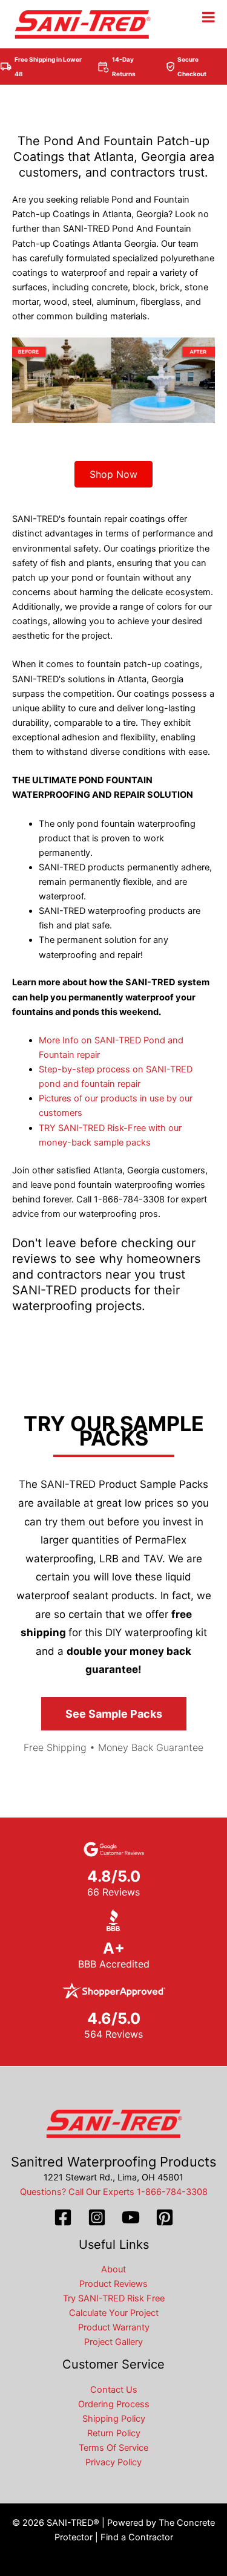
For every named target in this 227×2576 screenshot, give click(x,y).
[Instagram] (97, 2217)
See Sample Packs (114, 1714)
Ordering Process (114, 2404)
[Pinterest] (165, 2217)
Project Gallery (113, 2342)
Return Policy (114, 2433)
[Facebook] (63, 2217)
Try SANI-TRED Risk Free (114, 2298)
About (113, 2269)
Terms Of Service (113, 2448)
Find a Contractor (137, 2537)
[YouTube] (131, 2217)
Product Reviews (113, 2284)
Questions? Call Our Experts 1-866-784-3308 (114, 2192)
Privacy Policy (113, 2462)
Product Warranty (114, 2327)
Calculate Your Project (114, 2313)
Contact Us (114, 2390)
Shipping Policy (114, 2419)
